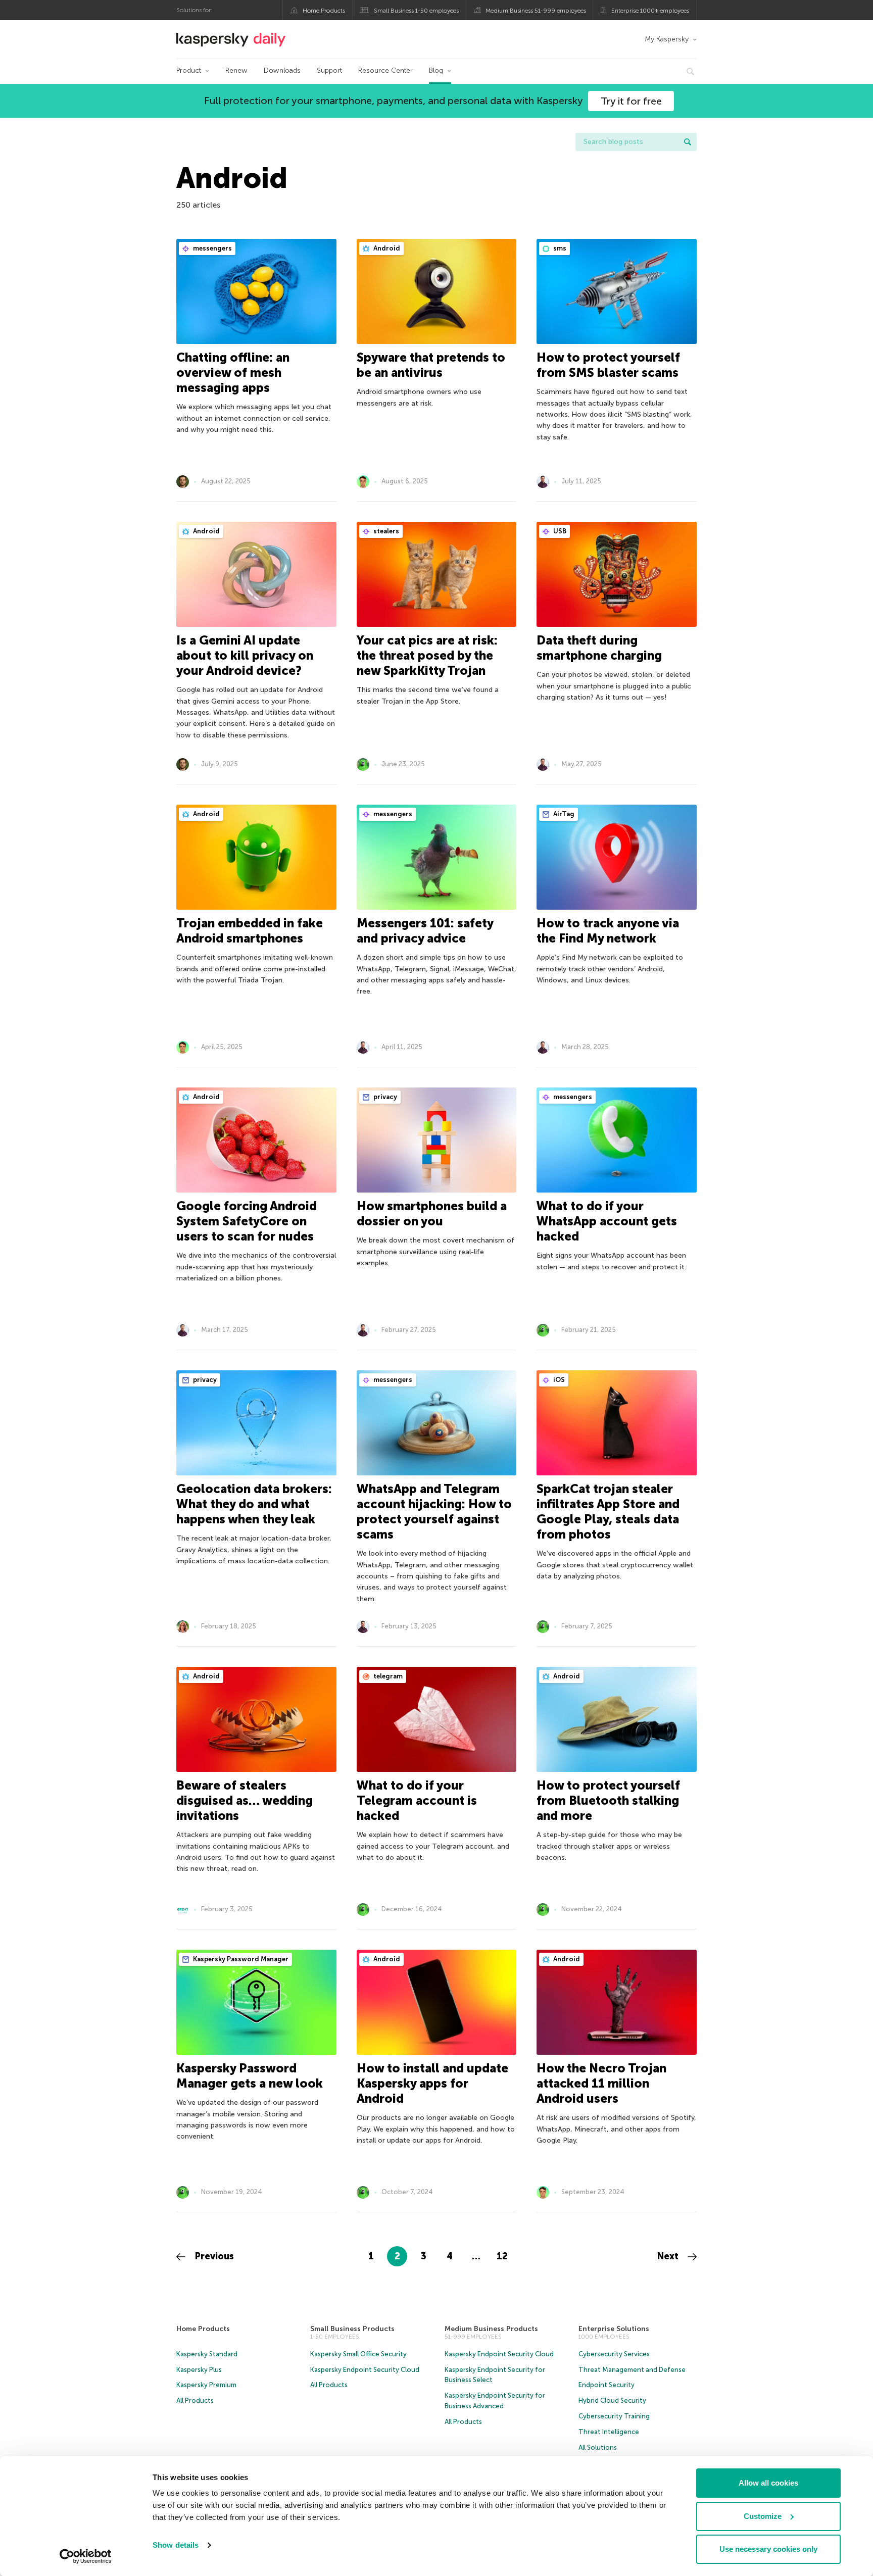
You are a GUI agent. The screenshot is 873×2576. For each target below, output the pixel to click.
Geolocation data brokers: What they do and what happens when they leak (254, 1504)
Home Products (324, 11)
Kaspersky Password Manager (240, 1959)
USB (559, 531)
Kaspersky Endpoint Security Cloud (365, 2370)
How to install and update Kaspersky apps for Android (432, 2083)
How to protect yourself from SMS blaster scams (608, 365)
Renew (236, 70)
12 (502, 2256)
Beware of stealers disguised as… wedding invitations (245, 1800)
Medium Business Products (491, 2329)
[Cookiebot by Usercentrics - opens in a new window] (86, 2556)
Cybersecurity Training (614, 2416)
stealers (385, 531)
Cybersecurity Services (614, 2354)
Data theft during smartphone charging (599, 648)
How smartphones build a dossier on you (432, 1213)
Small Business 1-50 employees (416, 11)
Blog (436, 70)
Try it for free (631, 101)
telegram (387, 1676)
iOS (558, 1380)
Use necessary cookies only (768, 2549)
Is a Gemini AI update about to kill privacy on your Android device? (245, 655)
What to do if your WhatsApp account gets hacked (607, 1221)
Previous (213, 2256)
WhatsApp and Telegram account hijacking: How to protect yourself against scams (434, 1512)
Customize (763, 2516)
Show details (176, 2545)
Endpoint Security (607, 2385)
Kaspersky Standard (207, 2354)
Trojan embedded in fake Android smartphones (250, 931)
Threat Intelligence (609, 2432)
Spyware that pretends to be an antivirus (431, 365)
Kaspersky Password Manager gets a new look (250, 2076)
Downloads (282, 70)
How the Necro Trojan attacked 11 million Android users (601, 2083)
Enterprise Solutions (614, 2329)
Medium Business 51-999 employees (536, 11)
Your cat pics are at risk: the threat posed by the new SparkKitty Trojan (427, 655)
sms (559, 248)
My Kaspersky (667, 39)
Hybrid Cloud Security (612, 2400)
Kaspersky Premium (206, 2385)
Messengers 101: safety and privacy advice (425, 931)
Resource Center (385, 70)
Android (386, 248)
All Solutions (598, 2447)
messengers (212, 248)
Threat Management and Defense (632, 2370)
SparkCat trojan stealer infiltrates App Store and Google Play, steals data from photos (608, 1512)
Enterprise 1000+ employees (650, 11)
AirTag (563, 814)
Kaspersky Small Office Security (358, 2354)
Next (669, 2256)
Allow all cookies (768, 2483)
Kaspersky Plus (199, 2370)
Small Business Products (352, 2329)
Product (189, 70)
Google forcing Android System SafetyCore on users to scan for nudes (247, 1221)
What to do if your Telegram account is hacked (417, 1800)
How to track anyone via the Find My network (608, 931)
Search (688, 142)
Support (329, 70)
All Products (195, 2400)
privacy (384, 1097)
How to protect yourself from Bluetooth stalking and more (608, 1800)
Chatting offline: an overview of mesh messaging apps (233, 373)
